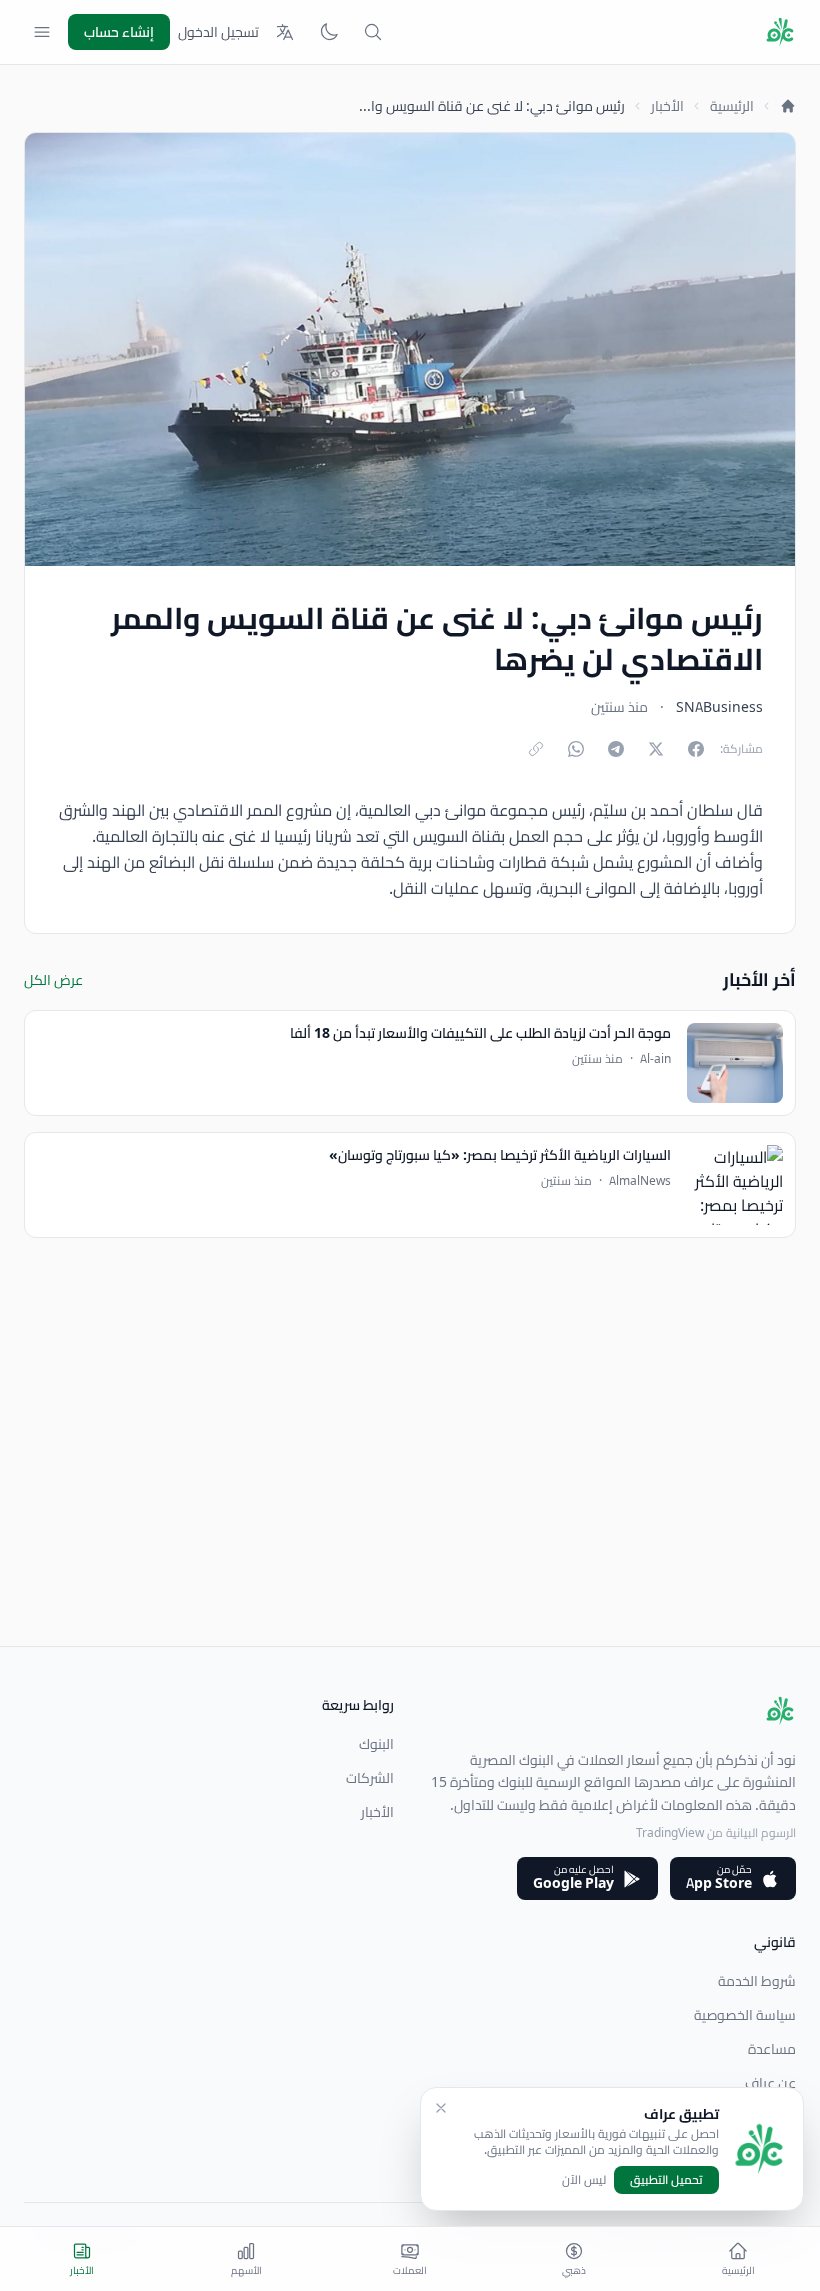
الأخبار (667, 106)
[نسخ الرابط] (536, 749)
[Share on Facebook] (696, 749)
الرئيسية (732, 106)
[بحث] (373, 32)
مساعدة (772, 2049)
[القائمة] (42, 32)
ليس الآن (584, 2180)
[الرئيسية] (788, 106)
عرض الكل (53, 980)
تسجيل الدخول (218, 32)
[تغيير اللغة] (285, 32)
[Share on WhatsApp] (576, 749)
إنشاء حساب (119, 32)
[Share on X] (656, 749)
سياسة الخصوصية (745, 2015)
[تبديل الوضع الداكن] (329, 32)
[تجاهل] (441, 2108)
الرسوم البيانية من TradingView (716, 1832)
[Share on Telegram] (616, 749)
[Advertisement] (410, 1506)
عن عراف (770, 2083)
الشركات (370, 1778)
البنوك (376, 1744)
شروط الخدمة (757, 1981)
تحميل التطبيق (666, 2179)
